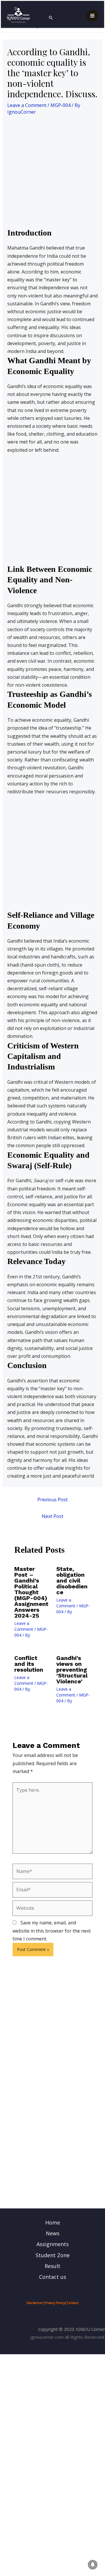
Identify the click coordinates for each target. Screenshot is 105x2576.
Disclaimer (35, 2303)
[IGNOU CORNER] (18, 15)
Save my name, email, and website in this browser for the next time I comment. (52, 1931)
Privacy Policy (55, 2303)
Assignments (53, 2244)
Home (53, 2222)
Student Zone (53, 2255)
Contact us (53, 2277)
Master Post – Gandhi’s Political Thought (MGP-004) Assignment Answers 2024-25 (31, 1592)
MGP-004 (61, 105)
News (53, 2233)
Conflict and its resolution (29, 1664)
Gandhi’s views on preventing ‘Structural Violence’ (72, 1670)
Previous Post (52, 1500)
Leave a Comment (27, 105)
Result (52, 2266)
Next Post (52, 1516)
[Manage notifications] (93, 2565)
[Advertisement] (52, 173)
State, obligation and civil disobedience (72, 1580)
